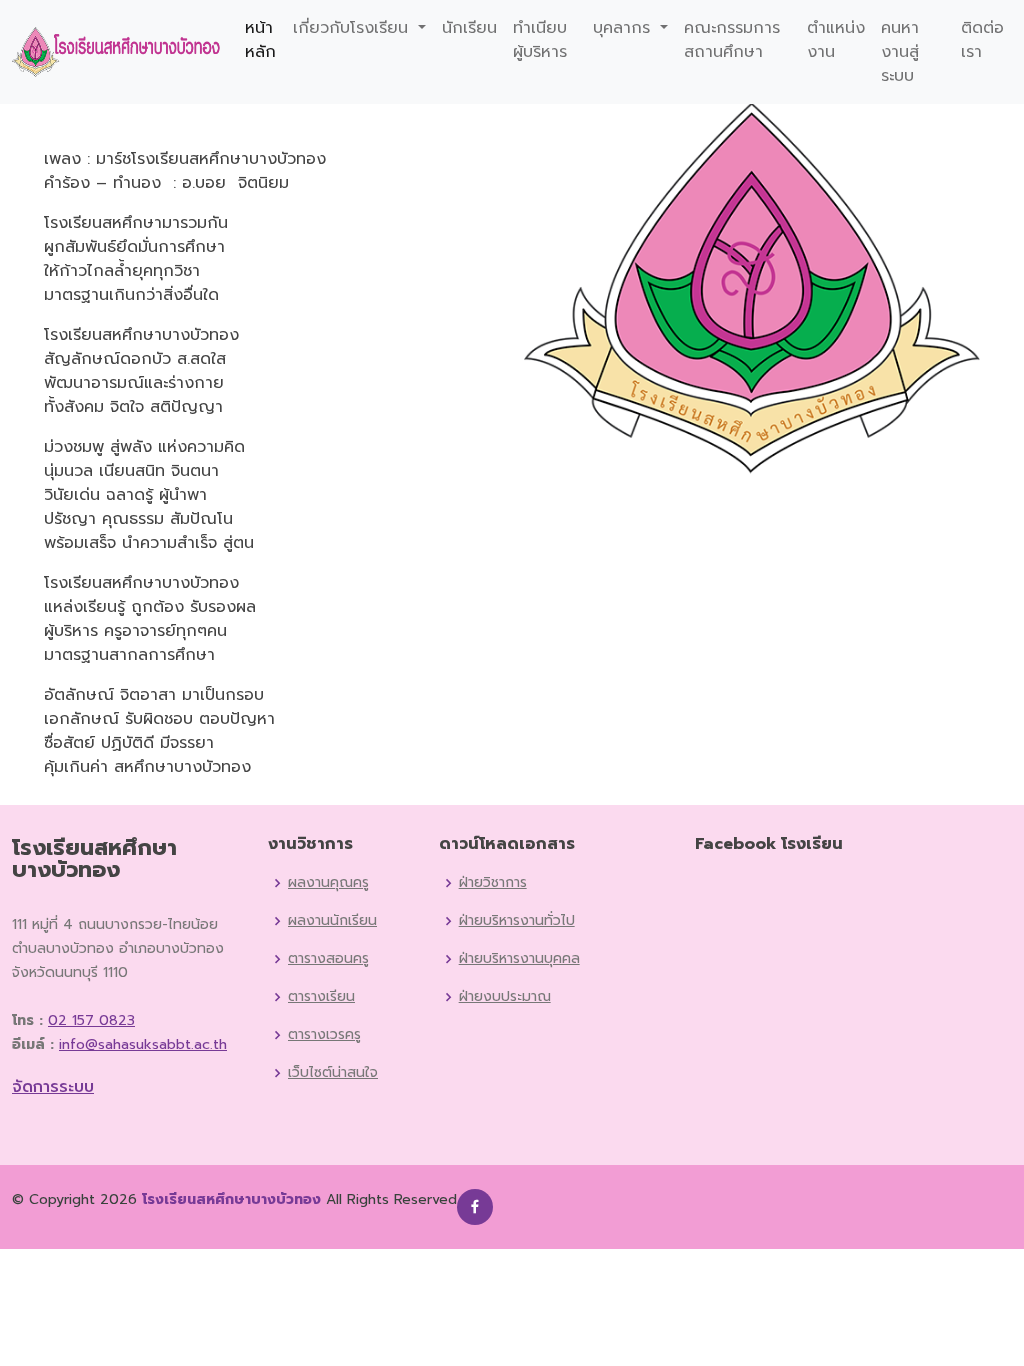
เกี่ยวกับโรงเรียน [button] (353, 28)
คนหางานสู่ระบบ (900, 52)
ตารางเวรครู (324, 1035)
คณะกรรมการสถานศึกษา (732, 40)
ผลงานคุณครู (328, 883)
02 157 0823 (91, 1020)
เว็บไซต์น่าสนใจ (333, 1073)
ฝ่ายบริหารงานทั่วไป (517, 921)
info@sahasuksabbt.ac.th (143, 1044)
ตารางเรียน (321, 997)
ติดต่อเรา (982, 40)
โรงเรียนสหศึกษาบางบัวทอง (231, 1199)
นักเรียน (469, 28)
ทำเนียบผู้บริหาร (540, 40)
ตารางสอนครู (328, 959)
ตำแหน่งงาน (836, 40)
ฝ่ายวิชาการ (493, 883)
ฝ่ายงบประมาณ (505, 997)
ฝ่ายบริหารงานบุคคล (519, 959)
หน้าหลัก (260, 40)
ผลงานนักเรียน (332, 921)
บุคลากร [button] (624, 28)
